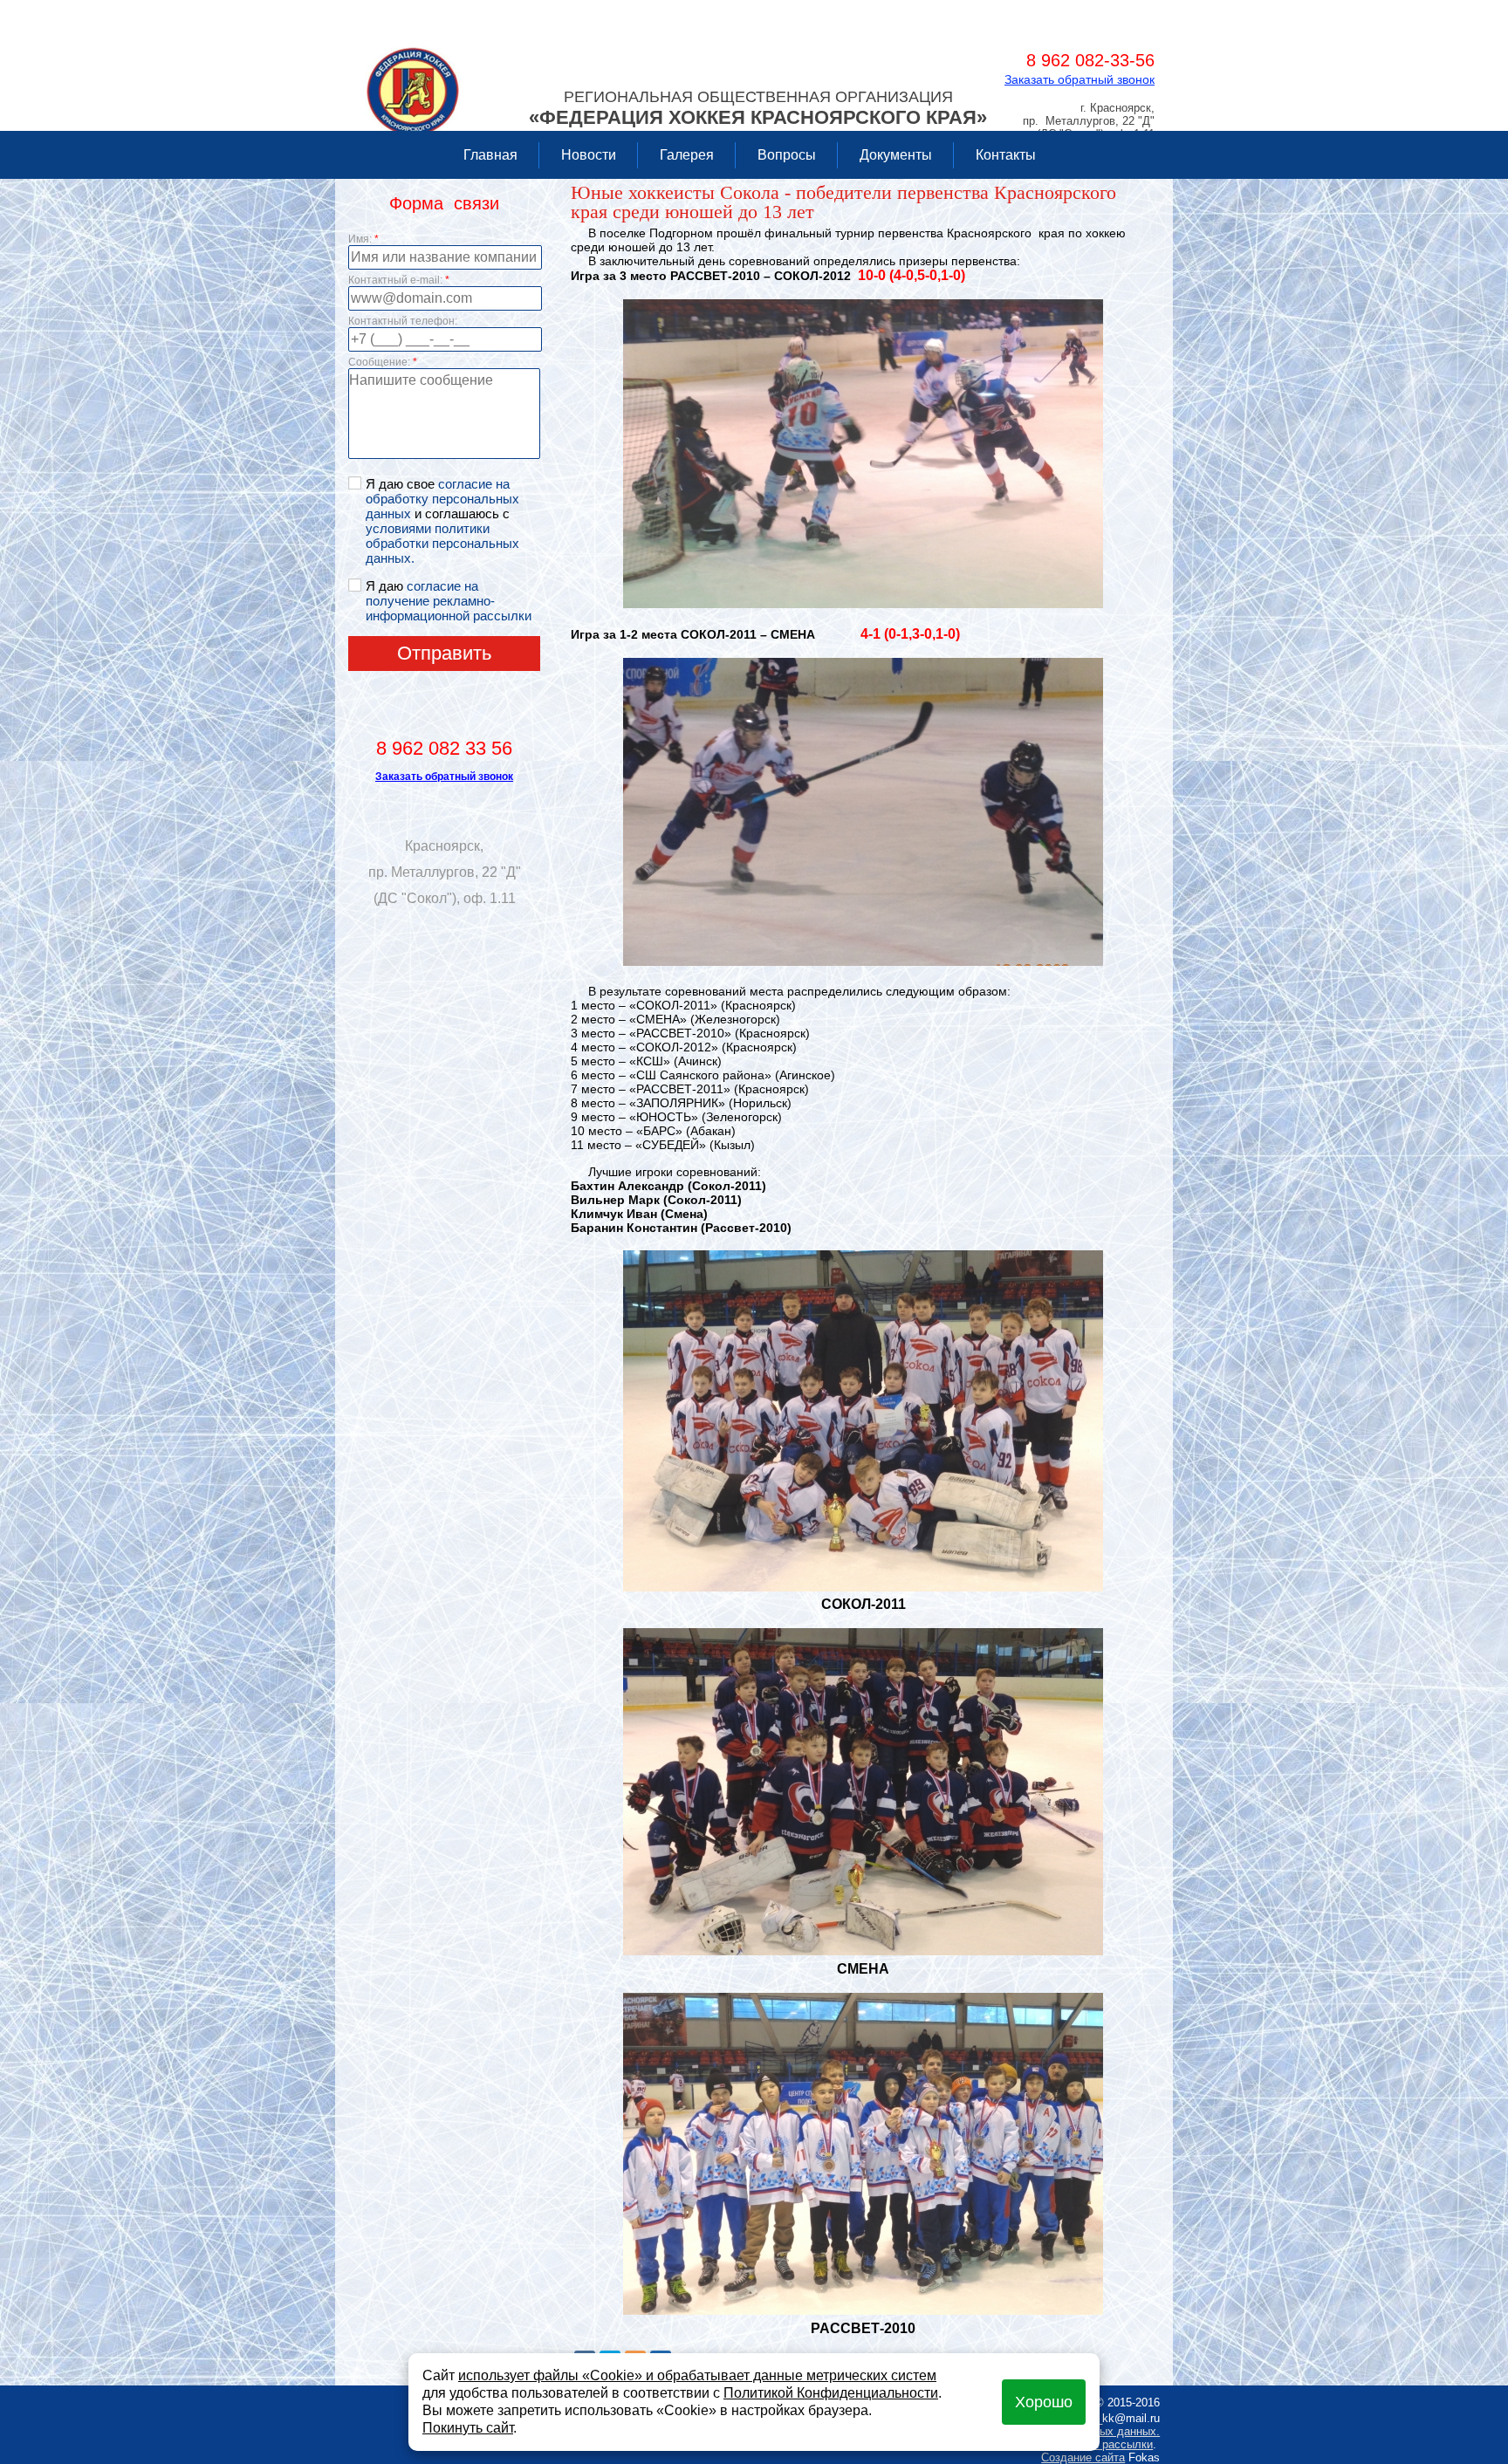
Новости (589, 155)
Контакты (1006, 155)
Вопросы (787, 155)
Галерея (687, 155)
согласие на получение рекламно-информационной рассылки (449, 601)
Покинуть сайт (468, 2428)
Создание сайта (1083, 2457)
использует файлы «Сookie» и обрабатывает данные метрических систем (697, 2375)
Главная (490, 155)
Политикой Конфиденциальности (831, 2393)
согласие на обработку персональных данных (442, 499)
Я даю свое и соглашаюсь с (442, 521)
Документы (896, 155)
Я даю (449, 601)
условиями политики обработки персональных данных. (442, 543)
